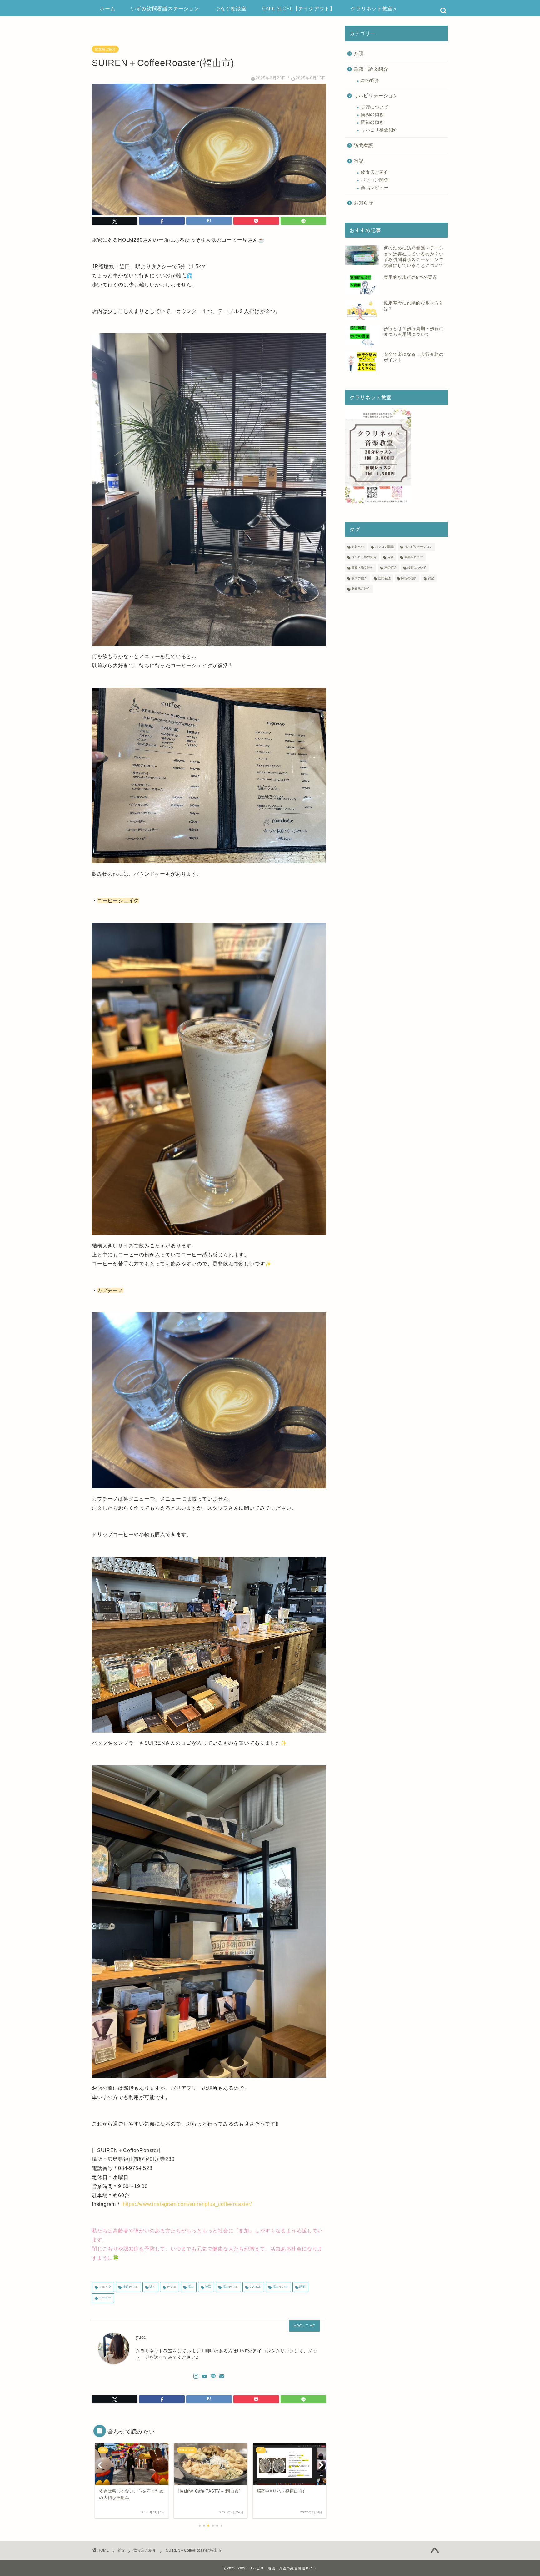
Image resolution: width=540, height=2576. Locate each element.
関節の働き (372, 122)
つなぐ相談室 (231, 8)
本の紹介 (370, 80)
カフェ (171, 2287)
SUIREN (255, 2287)
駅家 (302, 2287)
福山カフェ (230, 2287)
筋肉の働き (372, 115)
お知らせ (364, 203)
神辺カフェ (130, 2287)
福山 (190, 2287)
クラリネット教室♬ (374, 8)
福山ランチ (280, 2287)
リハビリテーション (376, 96)
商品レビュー (375, 188)
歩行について (375, 107)
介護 (359, 53)
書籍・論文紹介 (371, 69)
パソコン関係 (375, 180)
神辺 (208, 2287)
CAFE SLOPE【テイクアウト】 (299, 8)
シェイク (105, 2287)
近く (152, 2287)
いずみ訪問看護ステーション (165, 8)
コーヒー (105, 2298)
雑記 (359, 161)
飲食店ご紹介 (105, 49)
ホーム (107, 8)
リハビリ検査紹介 (379, 130)
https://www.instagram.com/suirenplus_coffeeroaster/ (187, 2204)
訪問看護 (364, 145)
